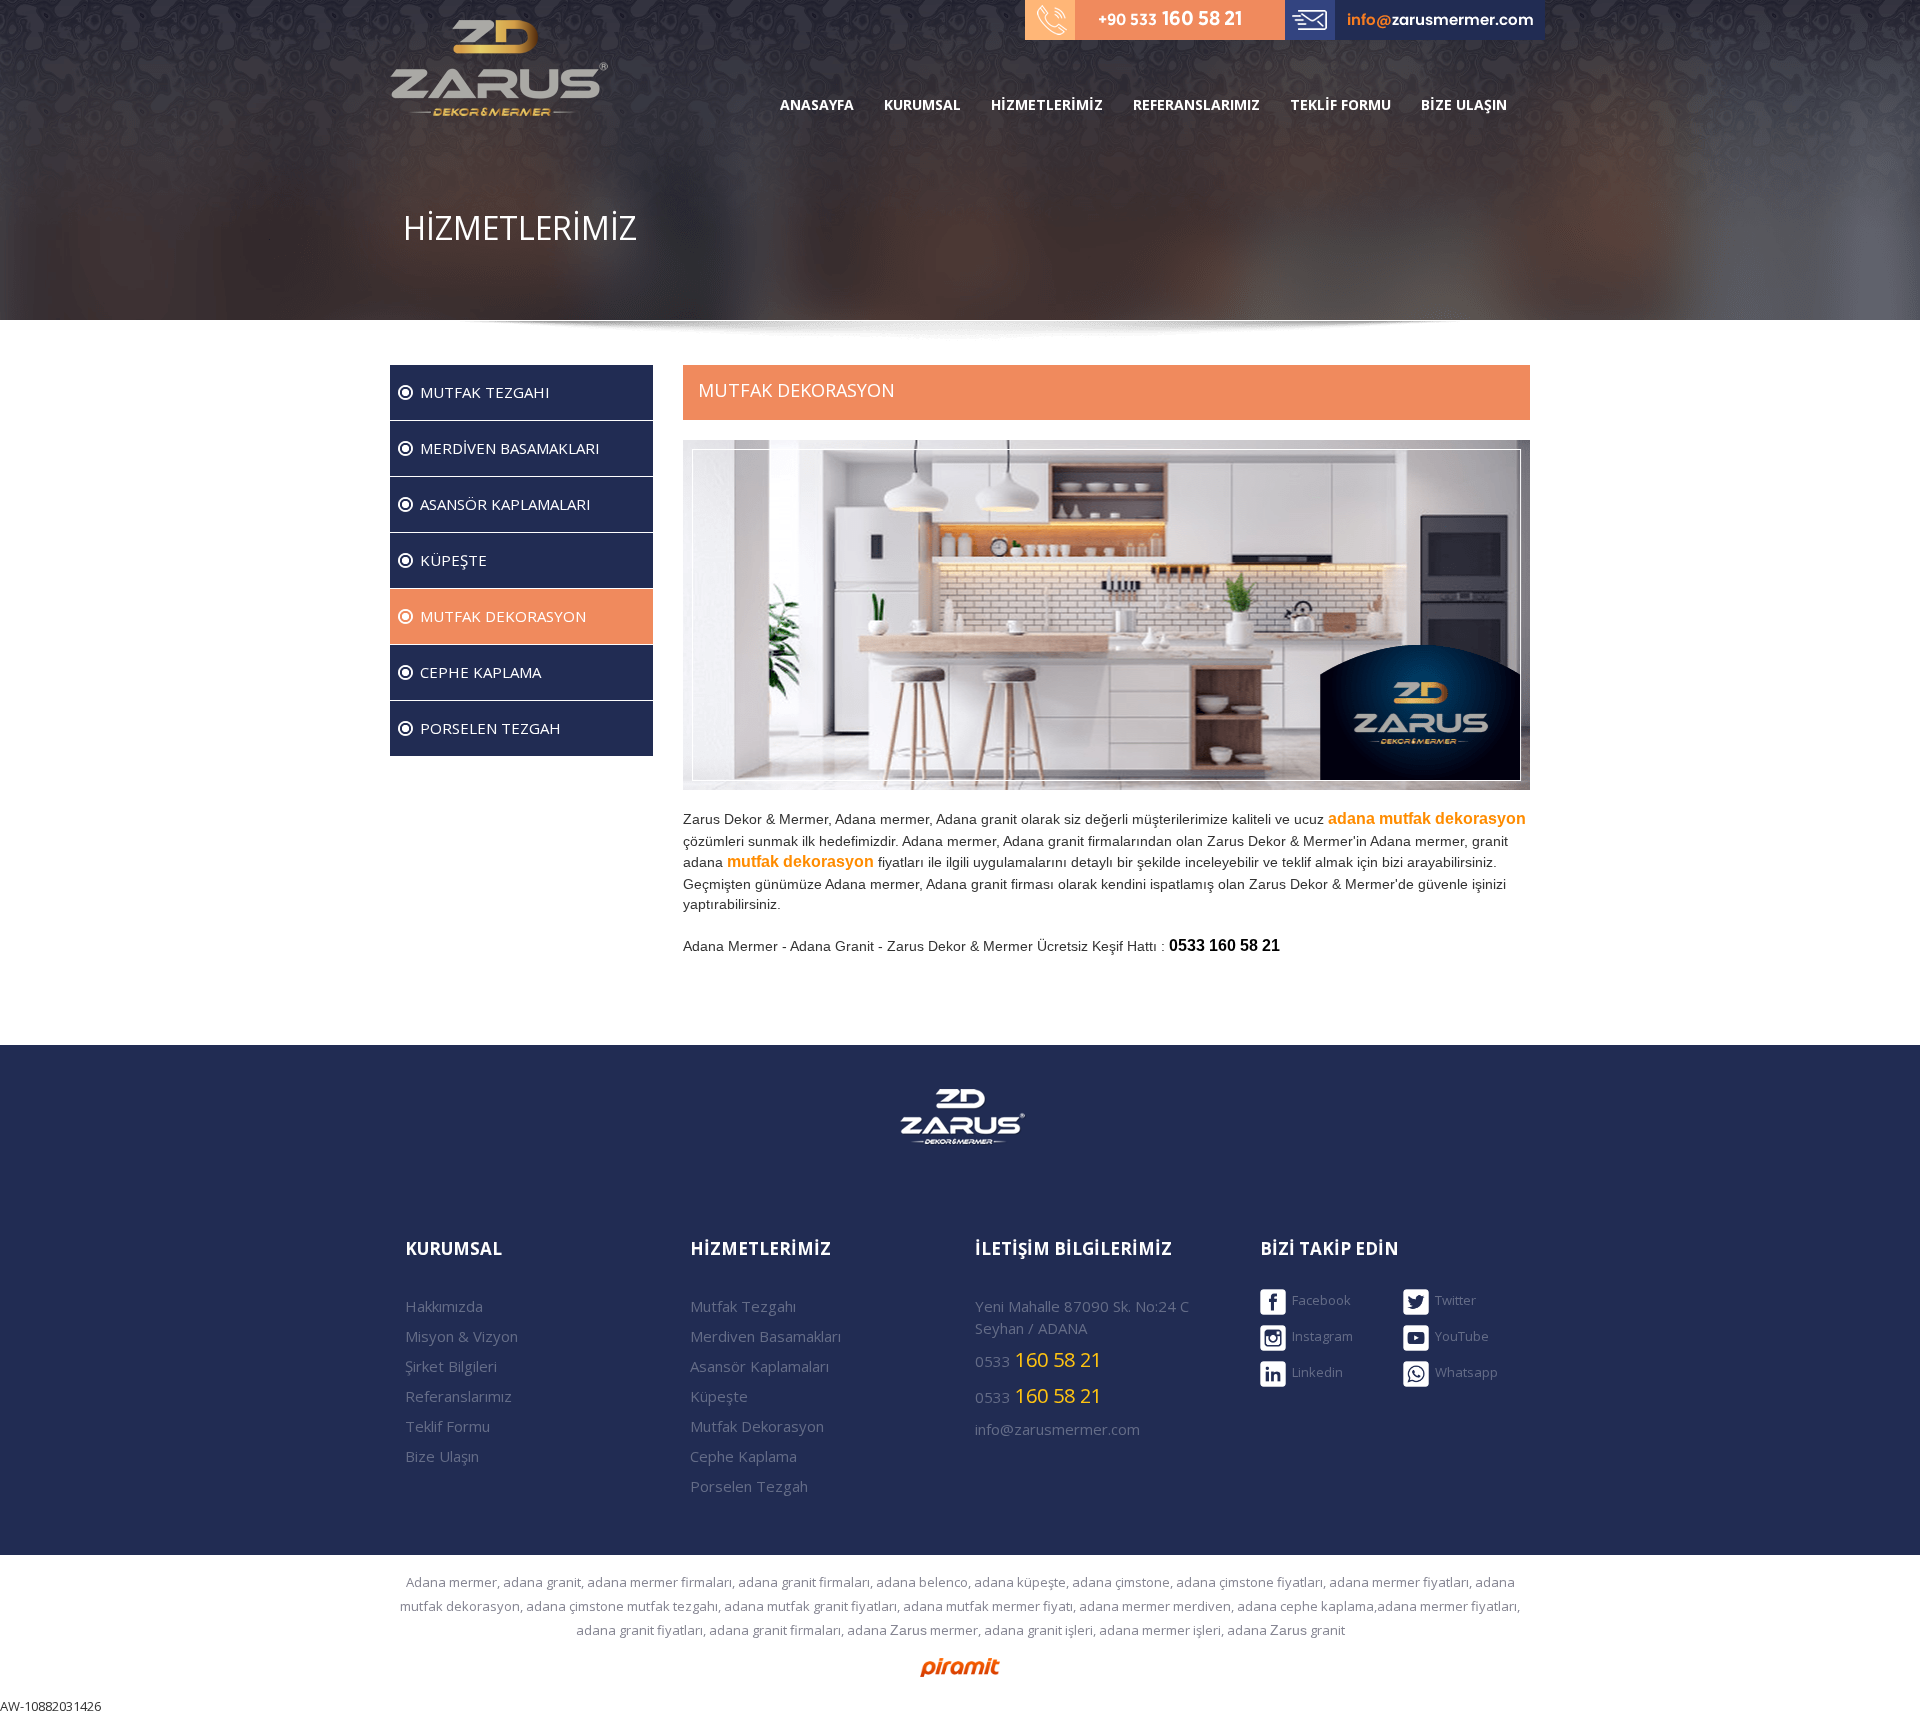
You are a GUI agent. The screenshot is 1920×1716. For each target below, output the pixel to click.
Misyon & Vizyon (461, 1336)
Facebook (1318, 1301)
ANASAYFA (817, 104)
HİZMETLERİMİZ (1047, 104)
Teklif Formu (447, 1426)
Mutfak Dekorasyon (757, 1426)
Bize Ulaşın (442, 1456)
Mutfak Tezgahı (743, 1306)
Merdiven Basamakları (765, 1336)
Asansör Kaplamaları (759, 1366)
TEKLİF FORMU (1340, 104)
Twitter (1452, 1301)
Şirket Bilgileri (451, 1366)
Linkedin (1314, 1373)
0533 (1038, 1359)
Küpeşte (719, 1396)
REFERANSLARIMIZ (1196, 104)
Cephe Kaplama (743, 1456)
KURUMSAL (922, 104)
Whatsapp (1463, 1373)
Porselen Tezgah (749, 1486)
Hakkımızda (444, 1306)
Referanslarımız (458, 1396)
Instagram (1319, 1337)
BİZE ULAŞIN (1464, 104)
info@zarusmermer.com (1057, 1429)
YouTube (1459, 1337)
